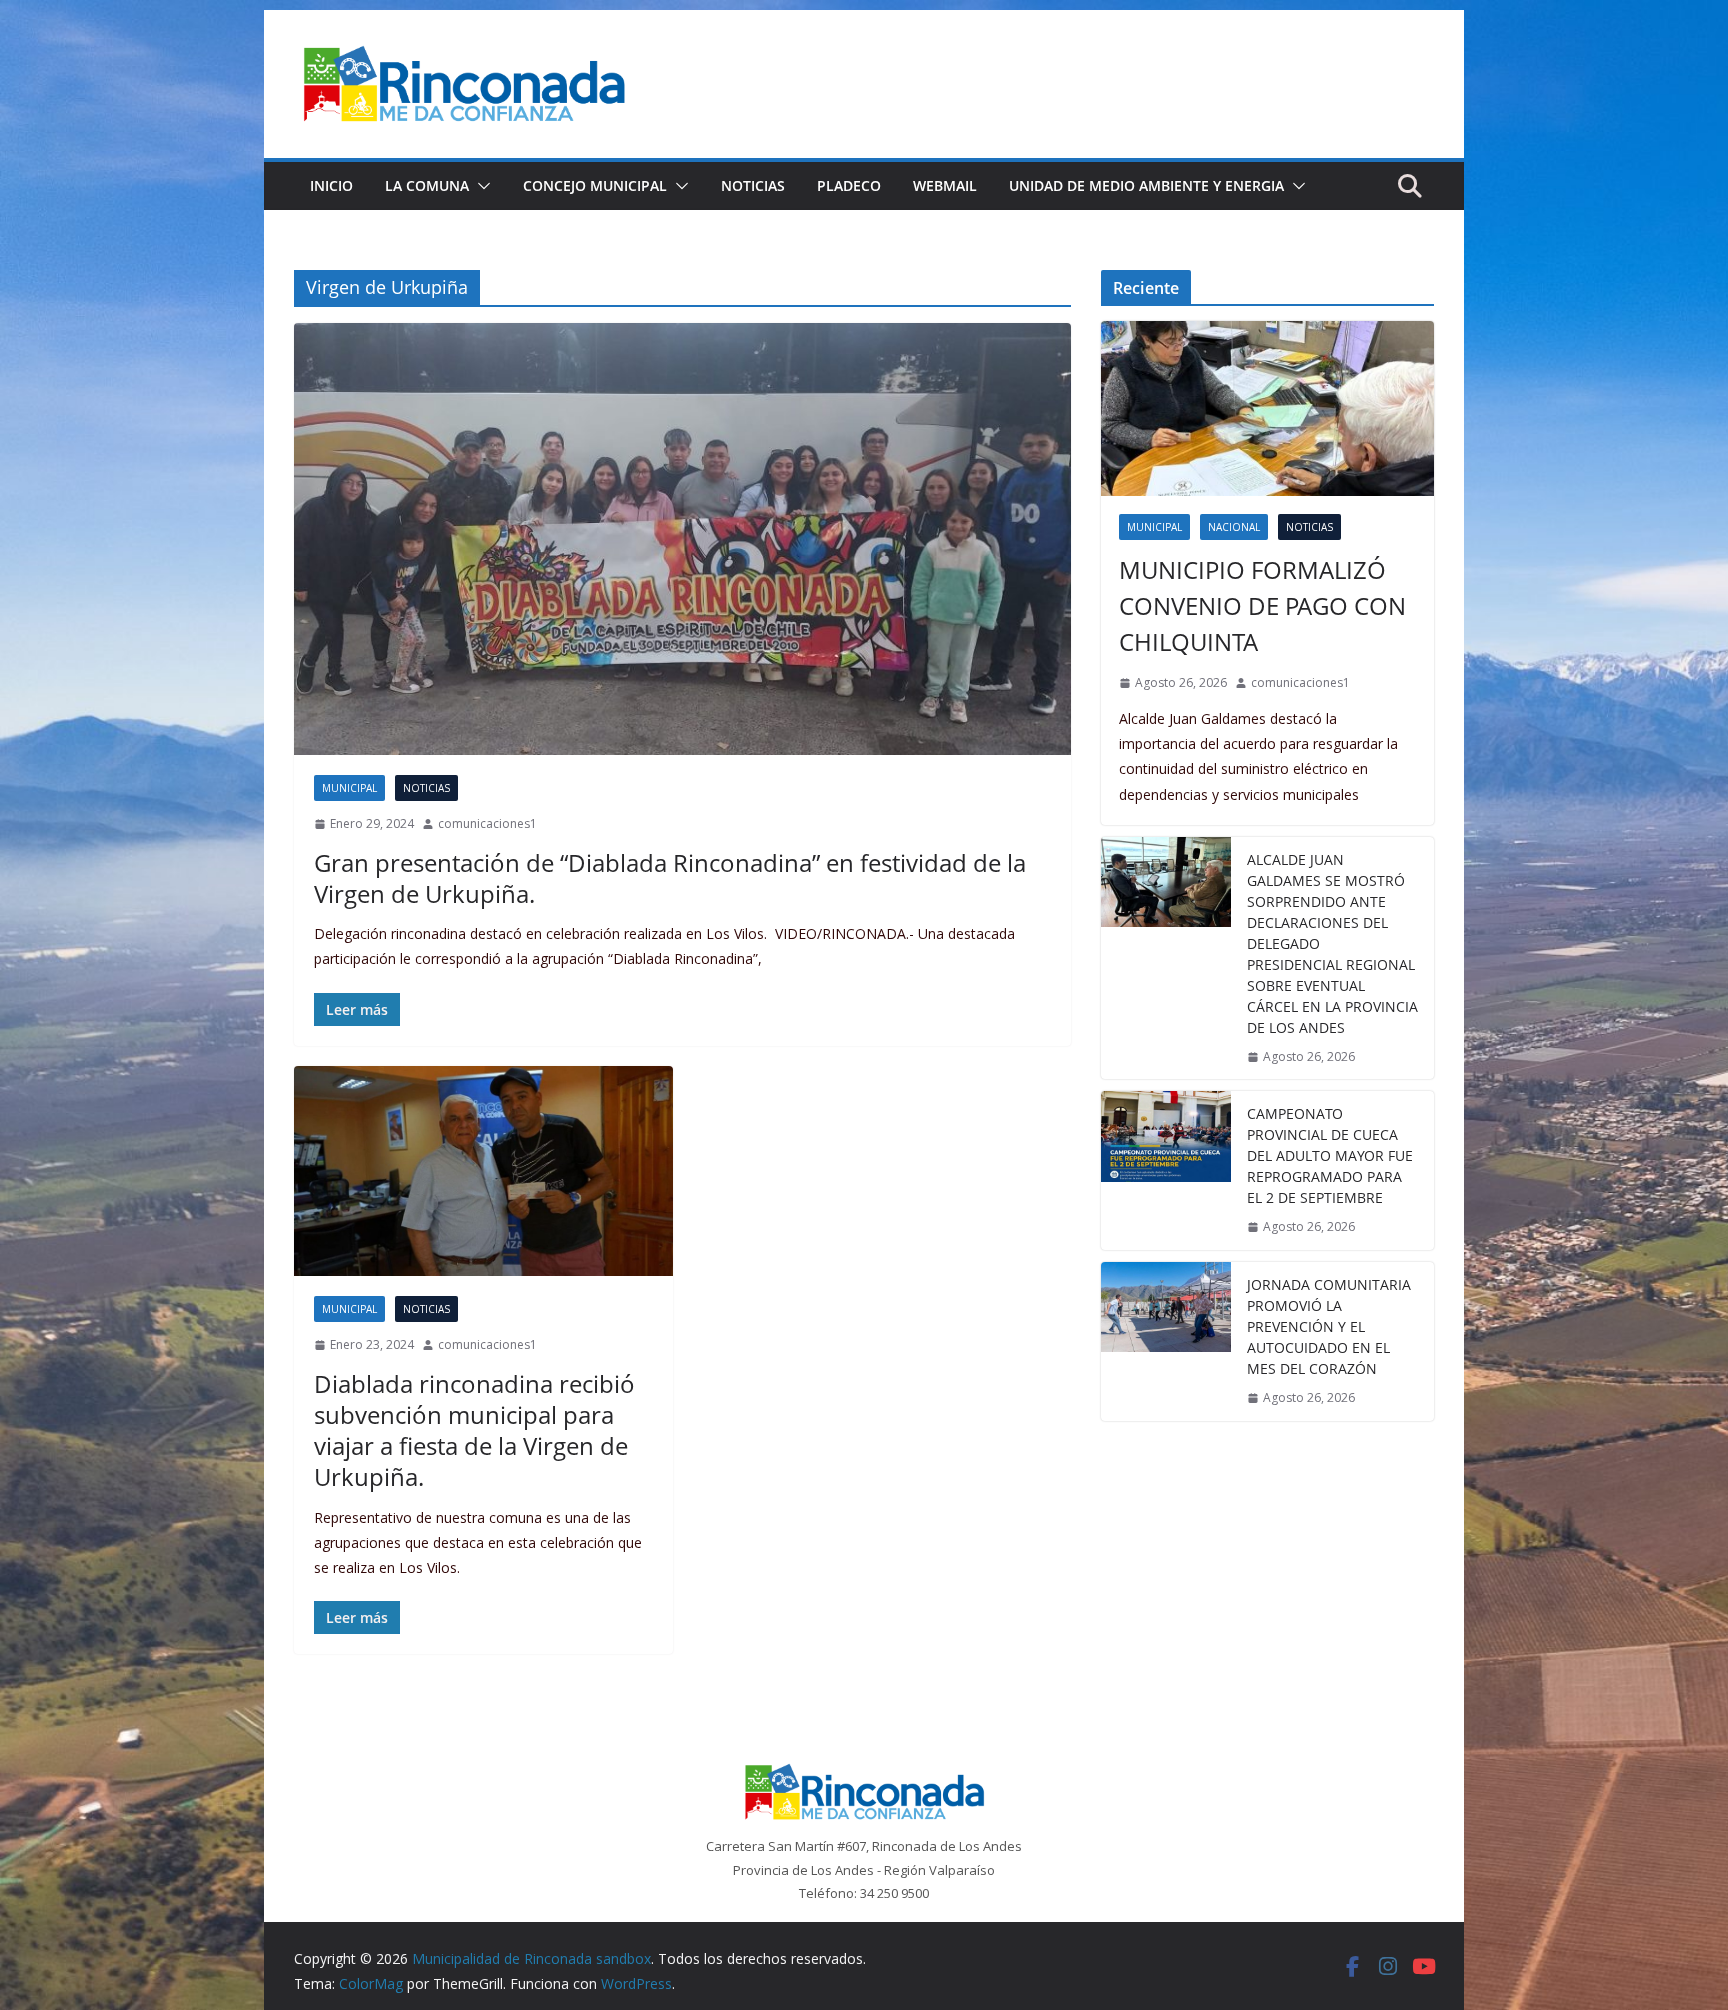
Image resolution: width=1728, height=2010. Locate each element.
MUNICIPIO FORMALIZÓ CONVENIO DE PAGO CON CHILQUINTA (1262, 605)
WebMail (945, 185)
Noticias (753, 185)
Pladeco (849, 185)
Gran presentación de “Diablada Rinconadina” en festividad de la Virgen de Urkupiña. (670, 878)
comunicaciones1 (487, 823)
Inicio (331, 185)
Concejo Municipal (595, 185)
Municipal (349, 788)
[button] (480, 186)
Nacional (1234, 527)
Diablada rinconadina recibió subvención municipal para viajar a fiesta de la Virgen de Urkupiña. (474, 1430)
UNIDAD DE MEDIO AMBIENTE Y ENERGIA (1146, 185)
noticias (426, 788)
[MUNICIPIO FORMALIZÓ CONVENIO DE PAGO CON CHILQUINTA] (1267, 408)
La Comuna (427, 185)
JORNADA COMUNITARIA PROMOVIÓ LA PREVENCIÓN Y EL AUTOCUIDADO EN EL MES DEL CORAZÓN (1329, 1326)
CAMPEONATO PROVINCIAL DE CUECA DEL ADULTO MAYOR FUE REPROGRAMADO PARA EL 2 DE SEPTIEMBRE (1330, 1155)
